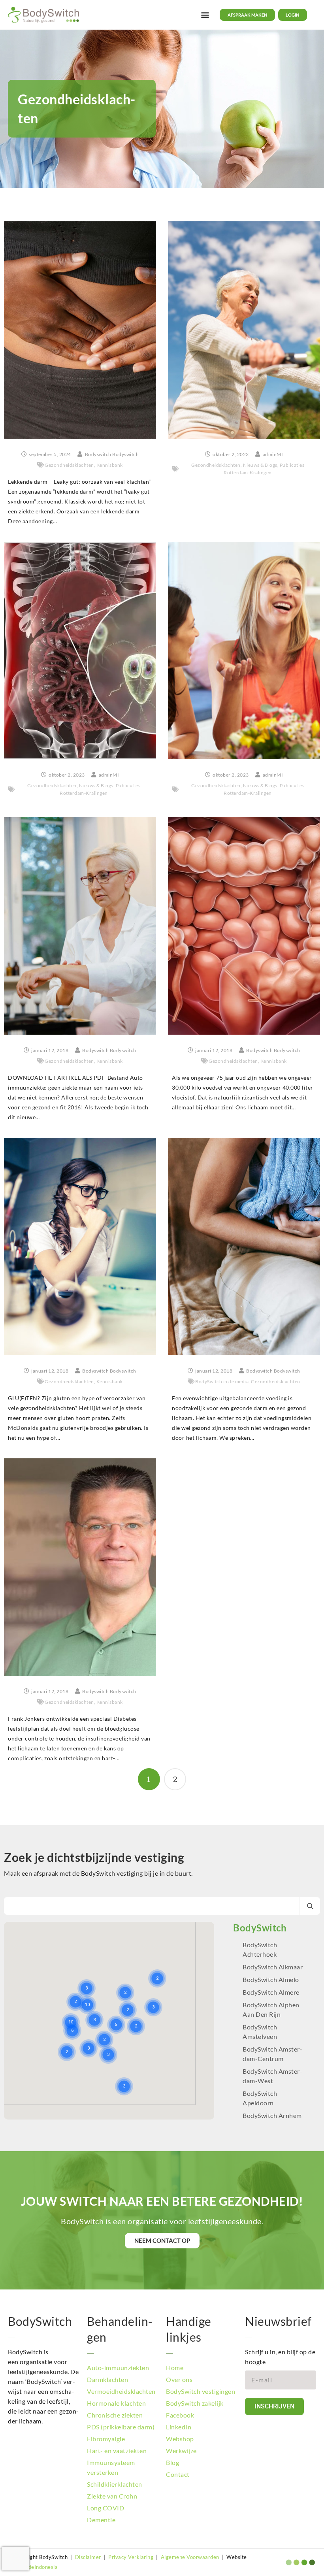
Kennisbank (110, 465)
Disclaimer (88, 2557)
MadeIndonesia (39, 2567)
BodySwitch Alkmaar (273, 1967)
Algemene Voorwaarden (190, 2557)
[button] (205, 15)
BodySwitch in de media (222, 1381)
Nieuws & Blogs (260, 465)
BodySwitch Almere (272, 1992)
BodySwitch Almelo (271, 1979)
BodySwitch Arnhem (272, 2115)
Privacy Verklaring (131, 2557)
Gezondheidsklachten (69, 465)
